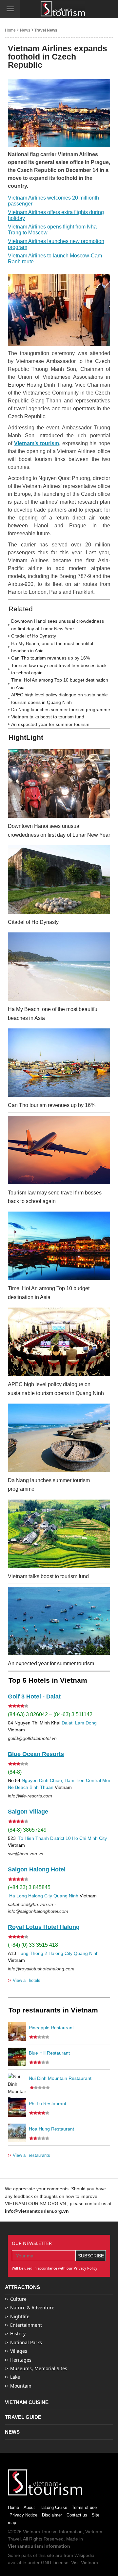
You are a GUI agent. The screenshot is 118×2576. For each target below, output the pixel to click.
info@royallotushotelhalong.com (41, 1969)
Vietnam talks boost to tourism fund (48, 717)
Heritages (21, 2360)
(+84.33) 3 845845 (29, 1887)
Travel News (46, 30)
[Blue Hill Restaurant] (17, 2057)
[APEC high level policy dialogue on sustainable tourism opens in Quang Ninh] (59, 1342)
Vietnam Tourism (40, 2532)
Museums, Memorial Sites (39, 2368)
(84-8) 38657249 (27, 1830)
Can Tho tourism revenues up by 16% (50, 658)
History (18, 2334)
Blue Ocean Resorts (36, 1754)
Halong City (40, 1896)
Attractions (22, 2287)
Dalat (67, 1723)
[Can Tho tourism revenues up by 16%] (59, 1063)
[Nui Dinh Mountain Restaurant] (17, 2082)
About (29, 2507)
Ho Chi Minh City (89, 1838)
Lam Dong (86, 1723)
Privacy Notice (23, 2515)
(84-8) (15, 1772)
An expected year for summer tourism (50, 724)
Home (10, 30)
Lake (15, 2377)
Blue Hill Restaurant (49, 2053)
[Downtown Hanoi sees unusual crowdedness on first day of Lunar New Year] (59, 783)
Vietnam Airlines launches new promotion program (56, 244)
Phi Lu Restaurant (48, 2104)
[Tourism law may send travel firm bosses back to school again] (59, 1150)
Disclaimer (52, 2515)
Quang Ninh (66, 1896)
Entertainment (26, 2325)
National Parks (26, 2342)
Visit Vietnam (85, 2563)
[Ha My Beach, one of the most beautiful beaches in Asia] (59, 967)
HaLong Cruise (53, 2507)
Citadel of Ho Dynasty (34, 636)
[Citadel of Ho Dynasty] (59, 879)
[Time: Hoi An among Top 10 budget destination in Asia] (59, 1246)
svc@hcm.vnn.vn (26, 1854)
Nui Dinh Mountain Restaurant (60, 2078)
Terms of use (84, 2507)
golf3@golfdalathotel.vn (32, 1738)
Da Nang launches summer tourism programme (61, 710)
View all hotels (24, 1980)
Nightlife (20, 2316)
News (25, 30)
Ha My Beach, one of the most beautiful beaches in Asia (52, 647)
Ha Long (18, 1896)
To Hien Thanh (33, 1838)
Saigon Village (28, 1812)
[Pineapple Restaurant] (17, 2032)
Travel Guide (23, 2417)
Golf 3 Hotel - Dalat (34, 1697)
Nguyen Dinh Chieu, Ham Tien (53, 1780)
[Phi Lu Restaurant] (17, 2107)
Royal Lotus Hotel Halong (44, 1927)
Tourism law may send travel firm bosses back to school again (59, 669)
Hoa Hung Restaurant (51, 2129)
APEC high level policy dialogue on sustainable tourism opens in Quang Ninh (59, 698)
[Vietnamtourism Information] (63, 9)
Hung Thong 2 (32, 1953)
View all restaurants (29, 2155)
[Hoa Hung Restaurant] (17, 2133)
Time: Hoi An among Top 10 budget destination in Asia (60, 684)
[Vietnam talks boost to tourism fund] (59, 1534)
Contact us (77, 2515)
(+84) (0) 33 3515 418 (33, 1945)
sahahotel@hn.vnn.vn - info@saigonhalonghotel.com (38, 1908)
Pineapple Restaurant (51, 2028)
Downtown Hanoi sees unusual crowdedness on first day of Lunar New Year (58, 625)
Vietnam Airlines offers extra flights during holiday (56, 215)
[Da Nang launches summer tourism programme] (59, 1438)
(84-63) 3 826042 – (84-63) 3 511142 (50, 1714)
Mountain (21, 2386)
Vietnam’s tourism (37, 443)
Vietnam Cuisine (27, 2402)
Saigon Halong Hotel (37, 1869)
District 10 (60, 1838)
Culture (18, 2299)
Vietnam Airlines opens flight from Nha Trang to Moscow (52, 230)
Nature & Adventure (32, 2308)
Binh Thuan (41, 1787)
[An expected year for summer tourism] (59, 1621)
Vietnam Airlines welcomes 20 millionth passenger (53, 201)
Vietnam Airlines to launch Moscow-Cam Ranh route (55, 259)
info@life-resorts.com (30, 1796)
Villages (19, 2351)
